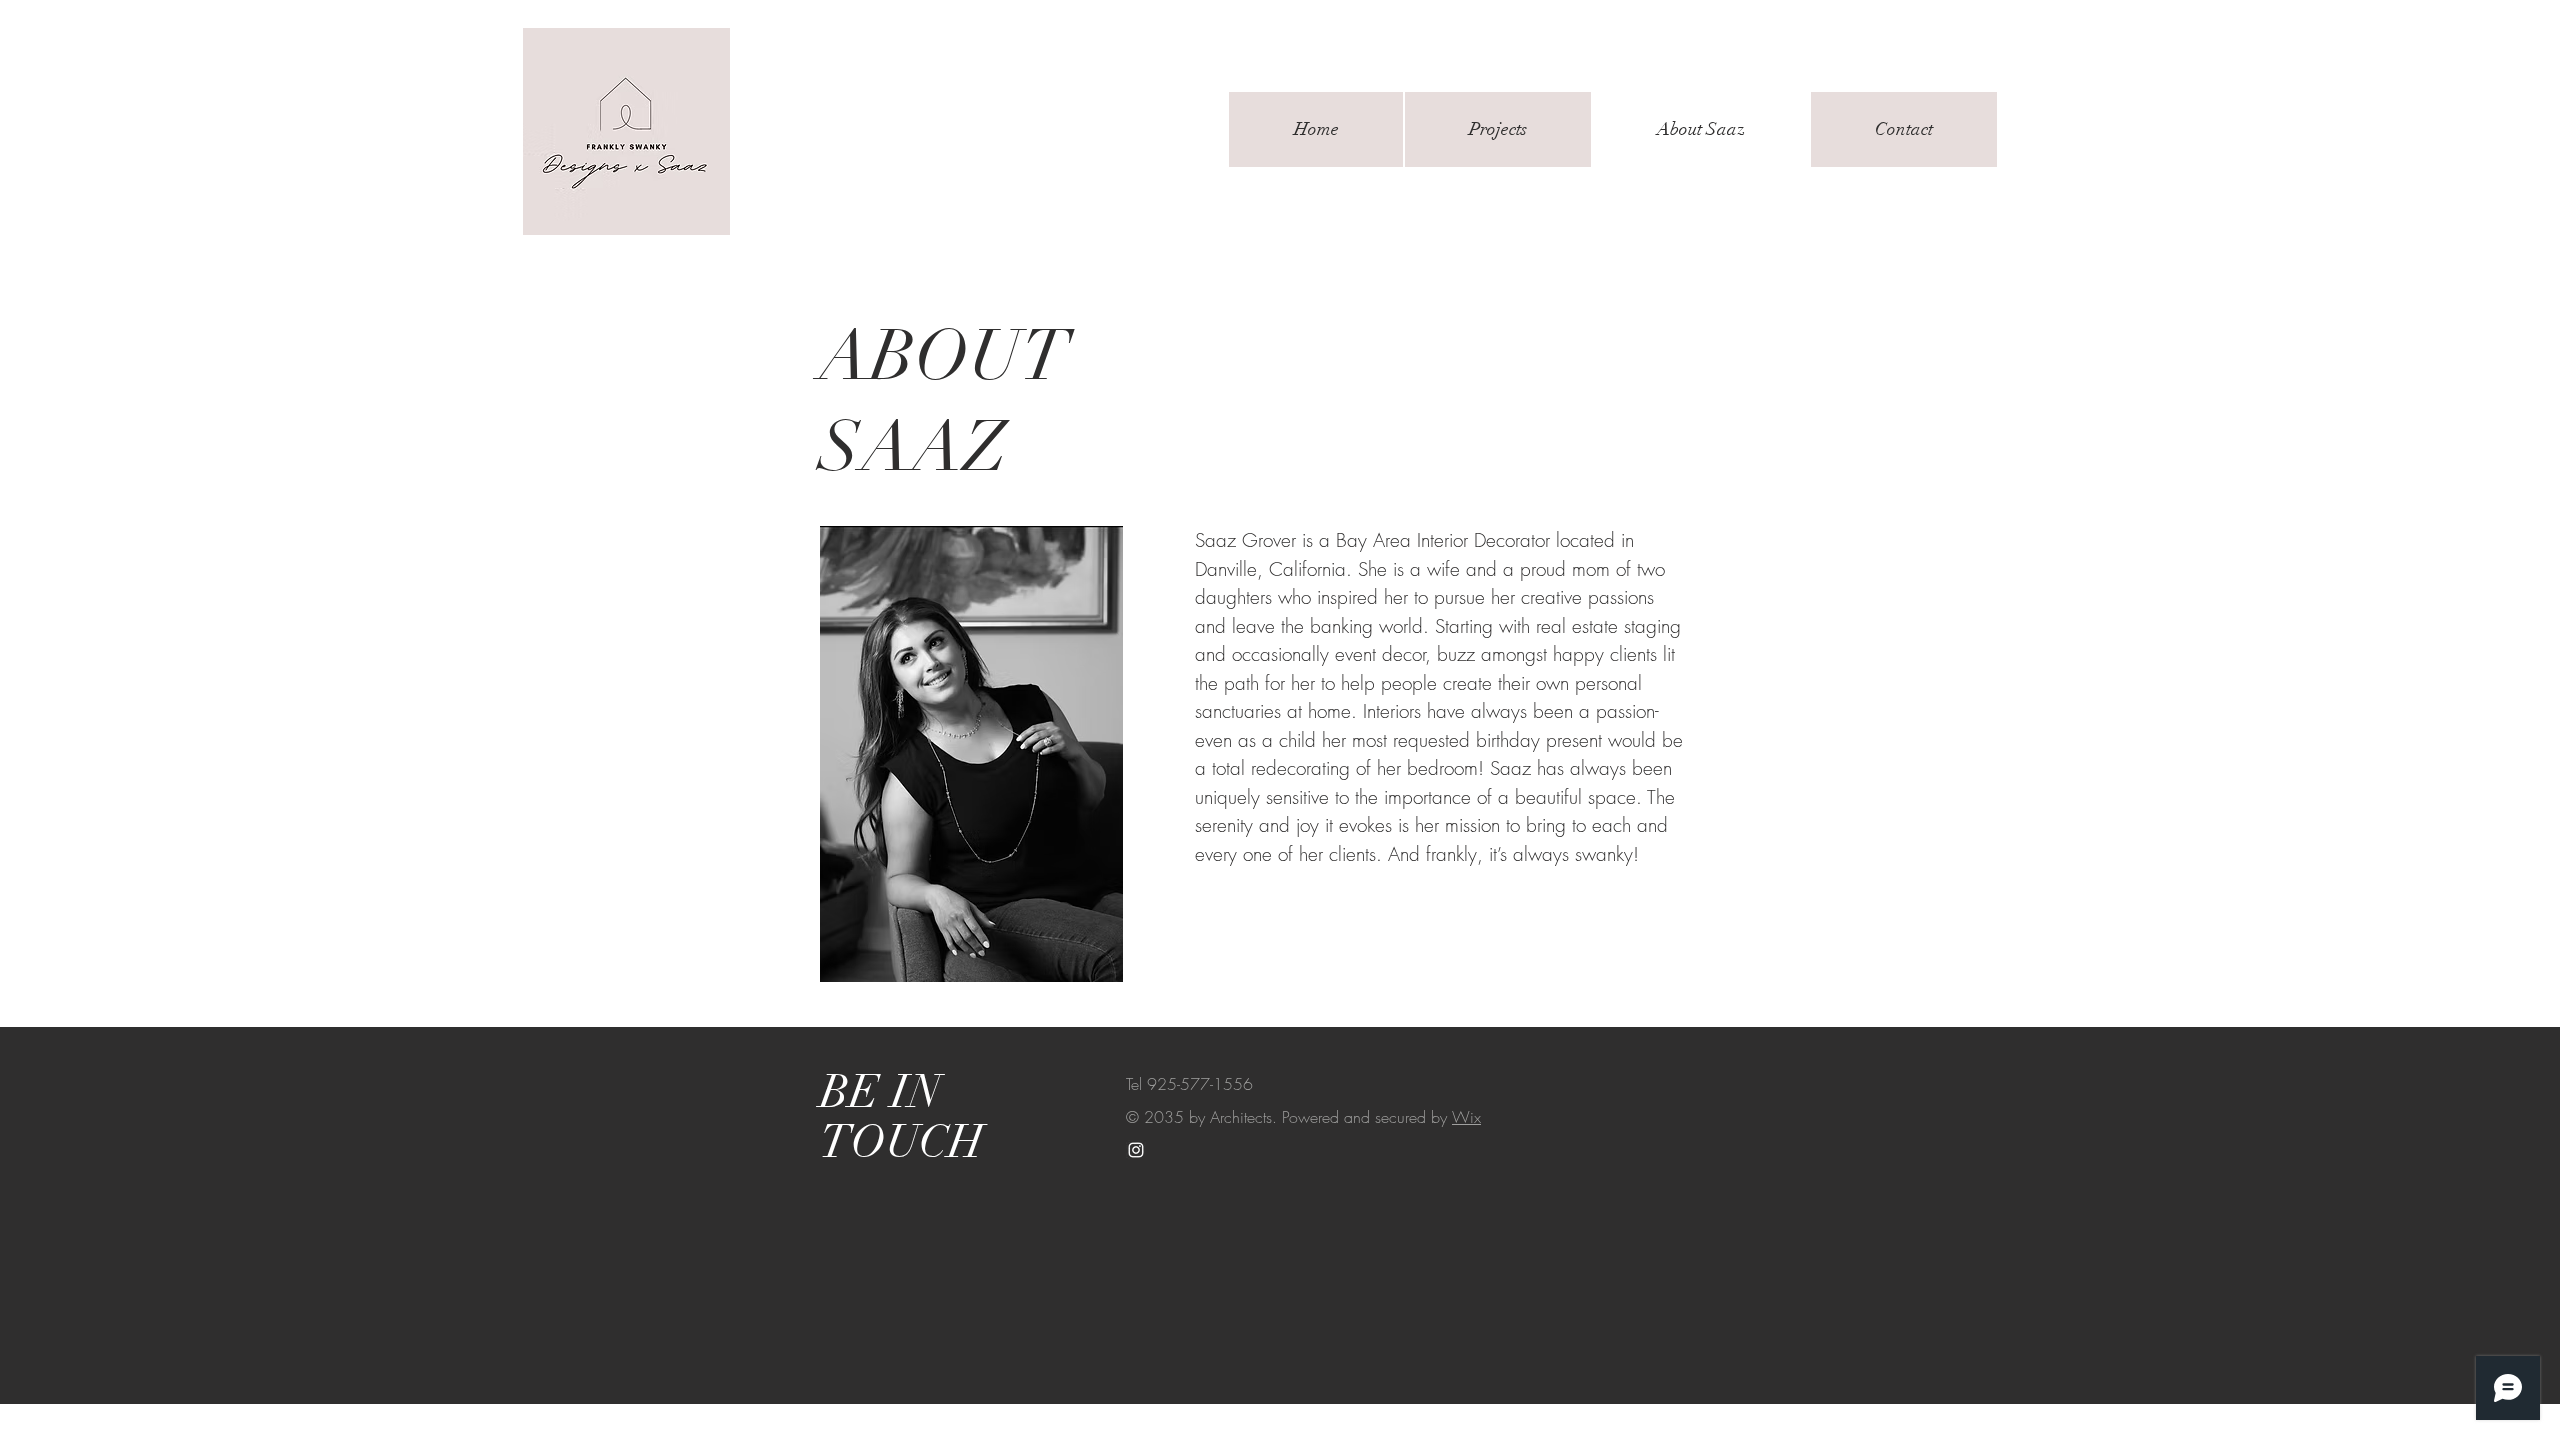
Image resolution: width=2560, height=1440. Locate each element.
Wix (1466, 1117)
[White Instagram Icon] (1136, 1150)
